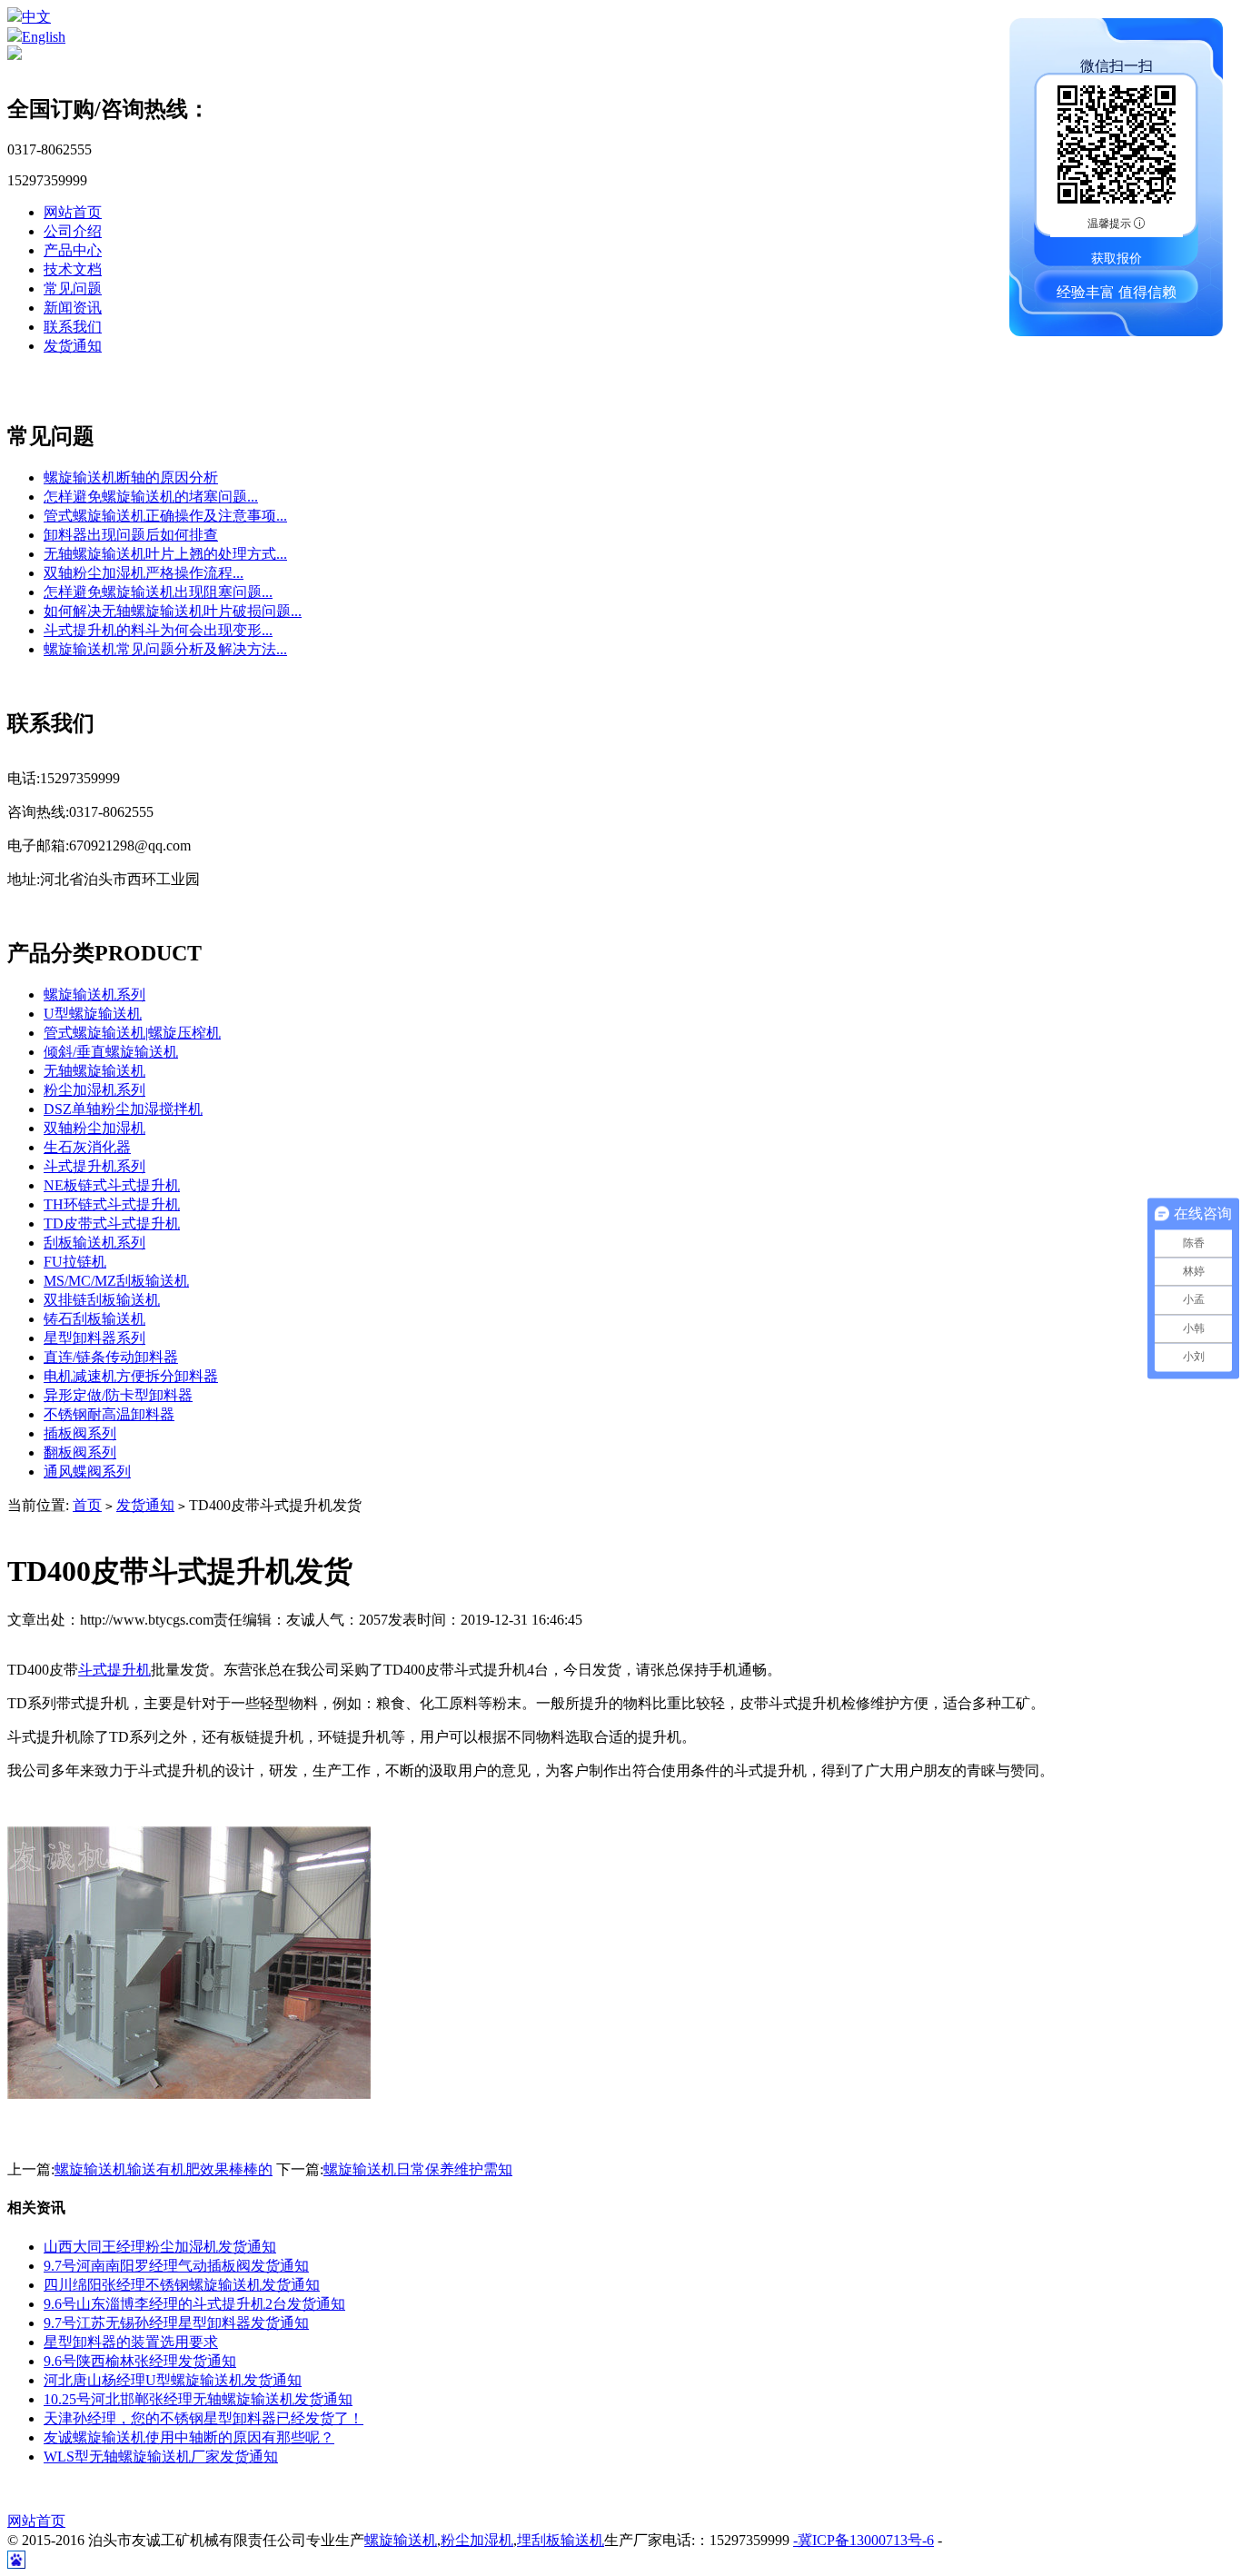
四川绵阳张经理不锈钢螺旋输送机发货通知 (182, 2285)
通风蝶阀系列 (87, 1472)
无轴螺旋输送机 (94, 1071)
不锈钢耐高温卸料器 (109, 1414)
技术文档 (73, 269)
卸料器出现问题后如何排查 (131, 535)
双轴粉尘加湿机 (94, 1128)
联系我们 (73, 327)
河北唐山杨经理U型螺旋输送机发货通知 (173, 2380)
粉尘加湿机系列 (94, 1090)
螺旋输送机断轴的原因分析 (131, 477)
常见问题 (73, 288)
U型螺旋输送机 (93, 1014)
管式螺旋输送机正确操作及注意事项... (165, 516)
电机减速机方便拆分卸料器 (131, 1376)
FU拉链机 (75, 1262)
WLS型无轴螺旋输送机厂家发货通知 (161, 2457)
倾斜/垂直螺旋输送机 (111, 1052)
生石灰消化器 (87, 1147)
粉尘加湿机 (477, 2540)
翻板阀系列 (80, 1452)
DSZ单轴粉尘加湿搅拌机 (123, 1109)
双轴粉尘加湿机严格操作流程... (144, 573)
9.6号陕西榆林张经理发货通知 (140, 2361)
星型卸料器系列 (94, 1338)
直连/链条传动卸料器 (111, 1357)
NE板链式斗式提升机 (112, 1185)
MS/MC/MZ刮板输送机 (116, 1281)
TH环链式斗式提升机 (112, 1204)
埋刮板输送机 (561, 2540)
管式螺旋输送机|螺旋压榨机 (132, 1033)
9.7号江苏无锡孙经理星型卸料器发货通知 (176, 2323)
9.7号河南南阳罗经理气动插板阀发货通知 (176, 2266)
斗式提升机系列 (94, 1166)
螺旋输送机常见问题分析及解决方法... (165, 649)
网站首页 (73, 212)
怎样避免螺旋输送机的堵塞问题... (151, 497)
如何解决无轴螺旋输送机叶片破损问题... (173, 611)
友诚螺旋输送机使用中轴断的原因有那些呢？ (189, 2437)
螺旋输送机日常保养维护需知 (418, 2169)
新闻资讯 (73, 308)
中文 (36, 17)
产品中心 (73, 250)
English (44, 37)
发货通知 (73, 346)
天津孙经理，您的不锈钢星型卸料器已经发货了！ (204, 2418)
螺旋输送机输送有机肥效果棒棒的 (164, 2169)
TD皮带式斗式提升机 (112, 1223)
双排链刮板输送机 (102, 1300)
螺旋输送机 (401, 2540)
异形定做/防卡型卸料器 (118, 1395)
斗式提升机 (114, 1670)
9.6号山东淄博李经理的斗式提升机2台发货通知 (194, 2304)
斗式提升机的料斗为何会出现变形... (158, 630)
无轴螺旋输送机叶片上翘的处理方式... (165, 554)
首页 (87, 1505)
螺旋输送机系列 (94, 995)
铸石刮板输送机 (94, 1319)
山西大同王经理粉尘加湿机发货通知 (160, 2247)
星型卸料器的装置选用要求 (131, 2342)
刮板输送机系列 (94, 1243)
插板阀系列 (80, 1433)
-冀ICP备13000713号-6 (864, 2540)
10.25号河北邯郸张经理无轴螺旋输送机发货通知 (198, 2399)
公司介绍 (73, 231)
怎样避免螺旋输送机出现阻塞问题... (158, 592)
